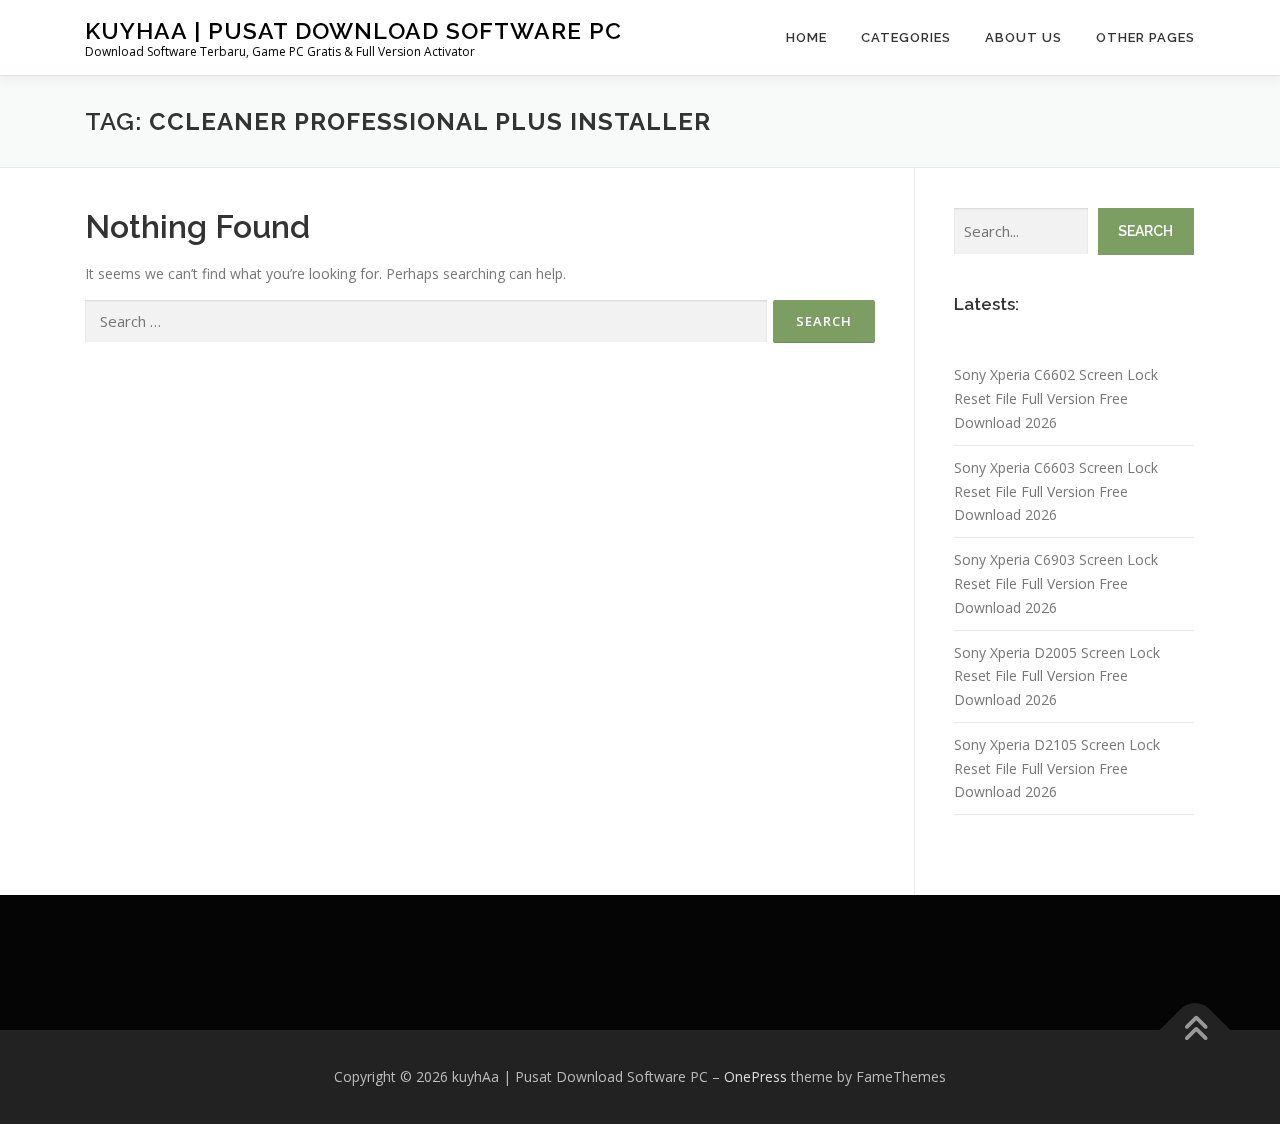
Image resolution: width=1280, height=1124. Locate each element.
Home (806, 37)
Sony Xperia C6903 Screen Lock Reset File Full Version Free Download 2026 (1056, 583)
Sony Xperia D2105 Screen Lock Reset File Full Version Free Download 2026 (1057, 768)
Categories (906, 37)
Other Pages (1145, 37)
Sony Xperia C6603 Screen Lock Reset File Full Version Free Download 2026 (1056, 491)
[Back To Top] (1195, 1030)
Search (1145, 231)
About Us (1023, 37)
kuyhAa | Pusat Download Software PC (353, 30)
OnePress (755, 1076)
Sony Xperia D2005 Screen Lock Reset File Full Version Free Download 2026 (1057, 676)
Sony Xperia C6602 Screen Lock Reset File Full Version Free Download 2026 (1056, 398)
